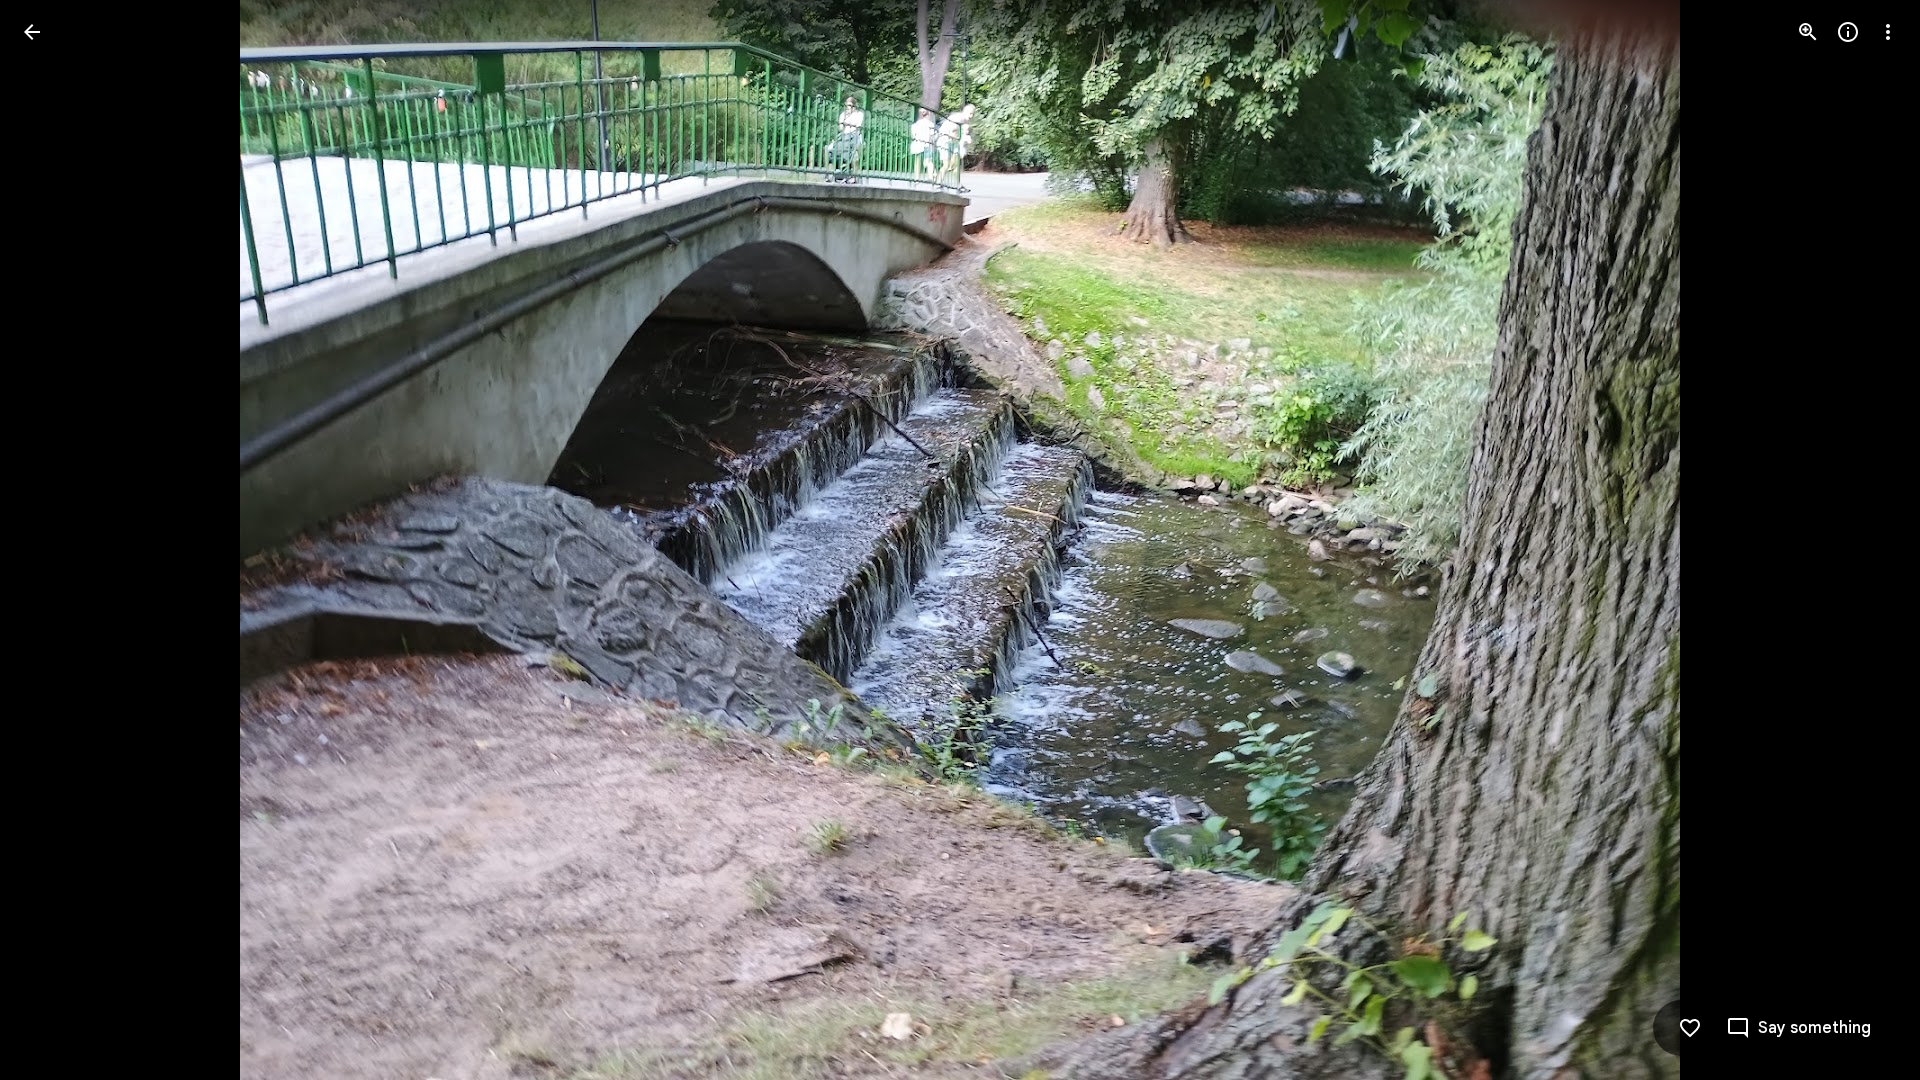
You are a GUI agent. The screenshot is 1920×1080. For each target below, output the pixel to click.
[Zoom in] (1808, 32)
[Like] (1690, 1028)
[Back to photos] (32, 32)
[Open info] (1848, 32)
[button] (56, 540)
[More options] (1888, 32)
